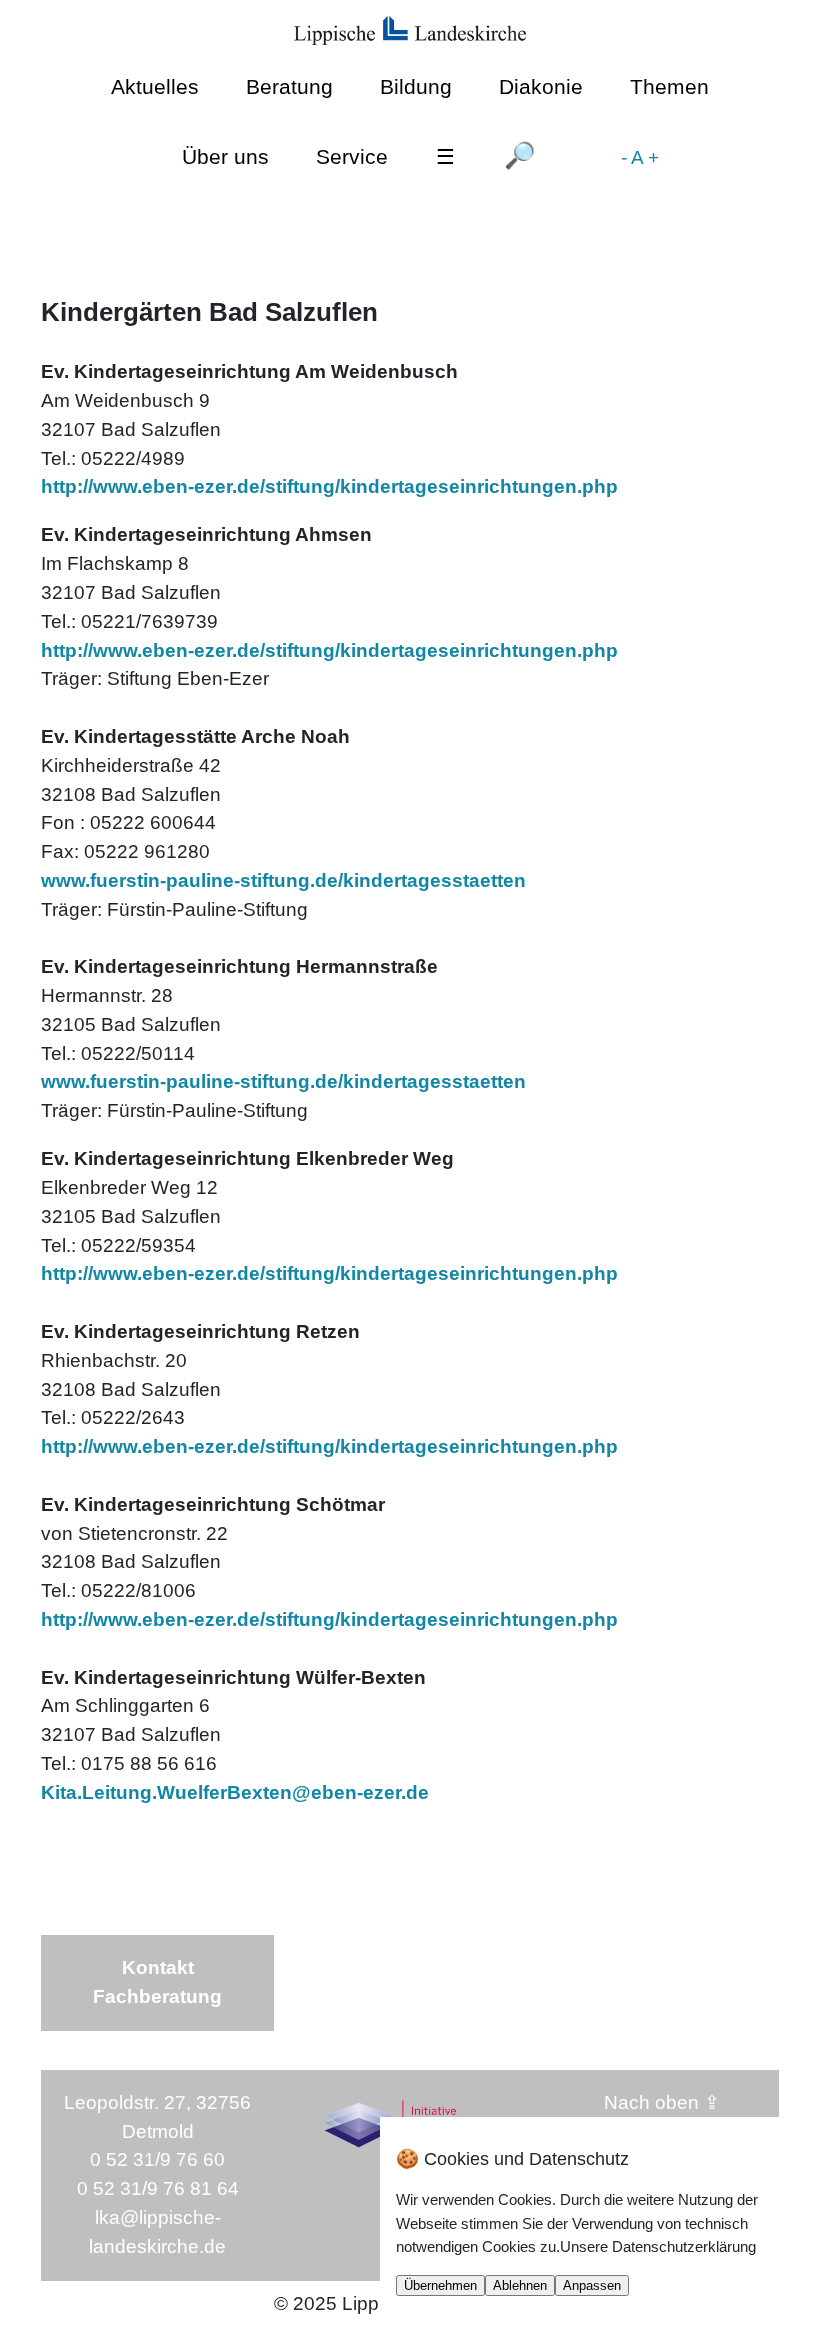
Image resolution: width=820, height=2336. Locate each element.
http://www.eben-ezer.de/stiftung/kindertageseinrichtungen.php (329, 486)
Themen (669, 86)
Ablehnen (520, 2285)
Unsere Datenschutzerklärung (658, 2246)
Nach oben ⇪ (662, 2102)
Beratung (289, 86)
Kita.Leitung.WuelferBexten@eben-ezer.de (235, 1792)
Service (352, 156)
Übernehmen (440, 2285)
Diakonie (541, 86)
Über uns (225, 156)
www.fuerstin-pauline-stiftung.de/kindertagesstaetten (283, 880)
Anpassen (592, 2285)
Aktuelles (155, 86)
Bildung (416, 86)
